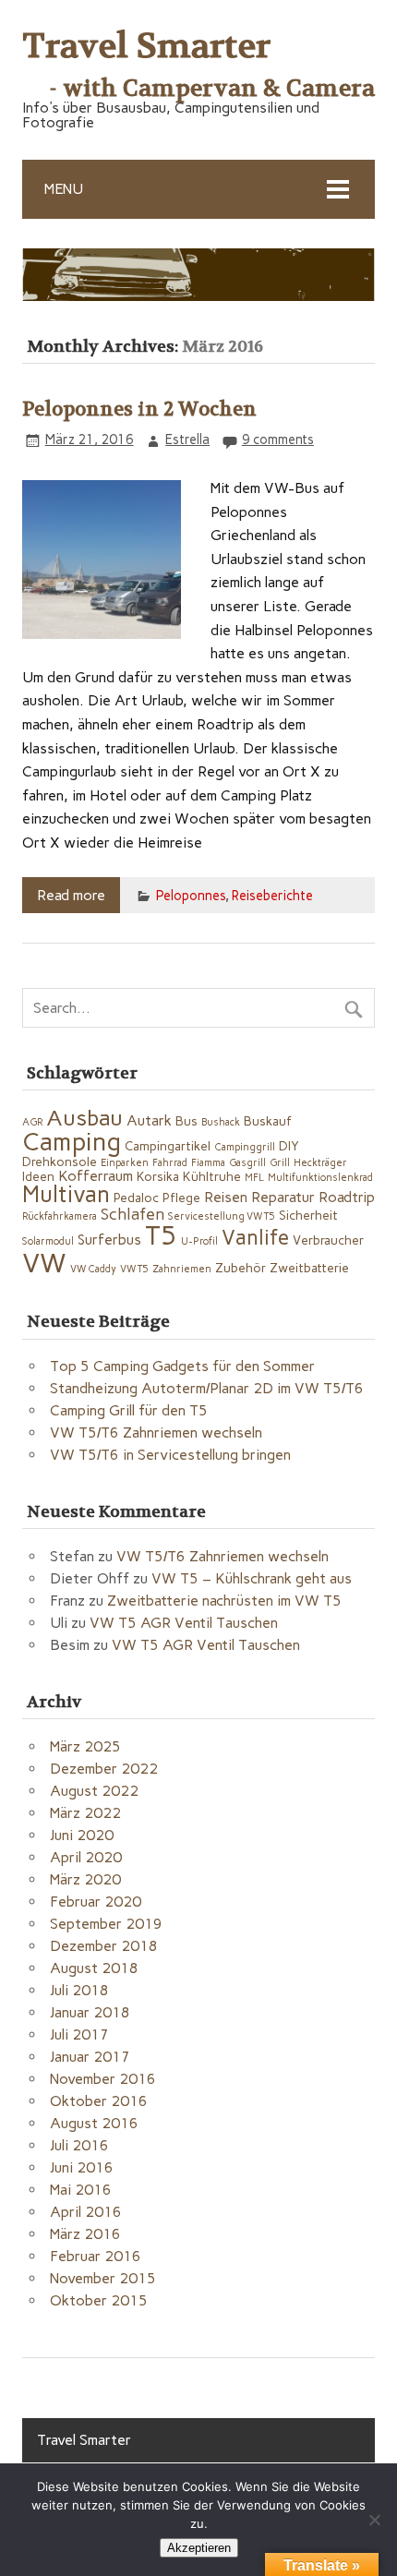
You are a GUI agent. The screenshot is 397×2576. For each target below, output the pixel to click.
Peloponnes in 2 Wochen (139, 409)
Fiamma (208, 1163)
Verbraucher (328, 1240)
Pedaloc (136, 1198)
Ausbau (84, 1118)
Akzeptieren (199, 2548)
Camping (72, 1142)
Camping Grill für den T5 (129, 1410)
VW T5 (134, 1269)
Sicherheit (308, 1215)
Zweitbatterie (309, 1268)
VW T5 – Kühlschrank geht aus (252, 1578)
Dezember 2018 (104, 1946)
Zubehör (241, 1268)
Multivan (66, 1194)
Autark (149, 1120)
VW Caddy (93, 1269)
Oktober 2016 (99, 2101)
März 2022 (85, 1813)
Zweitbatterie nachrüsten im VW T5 (224, 1601)
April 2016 (86, 2212)
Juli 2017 (79, 2034)
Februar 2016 (96, 2256)
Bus (186, 1121)
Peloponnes (191, 896)
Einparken (125, 1163)
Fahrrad (170, 1163)
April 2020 (86, 1857)
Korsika (158, 1176)
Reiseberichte (272, 896)
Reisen (226, 1197)
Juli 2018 (79, 1990)
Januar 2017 (90, 2057)
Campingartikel (168, 1146)
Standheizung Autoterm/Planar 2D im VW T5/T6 (207, 1388)
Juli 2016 (79, 2145)
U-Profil (199, 1241)
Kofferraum (96, 1176)
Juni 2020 (82, 1835)
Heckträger (320, 1163)
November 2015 (103, 2278)
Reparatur (283, 1197)
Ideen (38, 1176)
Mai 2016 (81, 2190)
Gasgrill (247, 1163)
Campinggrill (245, 1147)
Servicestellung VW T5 (222, 1216)
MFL (254, 1178)
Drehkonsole (60, 1162)
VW (44, 1263)
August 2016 (94, 2123)
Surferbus (109, 1240)
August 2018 (94, 1968)
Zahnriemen (182, 1269)
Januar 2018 (90, 2012)
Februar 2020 (96, 1902)
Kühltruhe (212, 1176)
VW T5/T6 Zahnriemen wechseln (156, 1432)
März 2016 (85, 2234)
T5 (161, 1235)
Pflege (181, 1198)
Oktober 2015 (99, 2300)
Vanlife (255, 1238)
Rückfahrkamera (60, 1216)
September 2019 (106, 1924)
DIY (289, 1146)
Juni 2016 (82, 2167)
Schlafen (132, 1214)
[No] (374, 2520)
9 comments (278, 439)
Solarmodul (48, 1241)
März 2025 (85, 1746)
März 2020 (85, 1879)
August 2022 (94, 1791)
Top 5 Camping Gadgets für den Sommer (182, 1366)
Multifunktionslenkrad (320, 1178)
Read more (71, 895)
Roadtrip (347, 1197)
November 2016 (103, 2079)
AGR (32, 1122)
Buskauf (268, 1121)
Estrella (187, 439)
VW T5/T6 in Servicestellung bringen (170, 1455)
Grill (280, 1163)
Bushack (221, 1122)
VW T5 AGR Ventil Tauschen (184, 1623)
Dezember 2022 (104, 1769)
